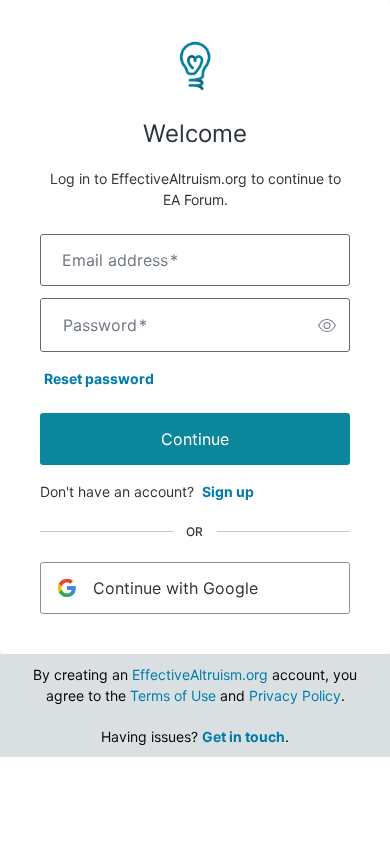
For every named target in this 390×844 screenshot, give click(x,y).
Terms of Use (173, 695)
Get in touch (243, 736)
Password (105, 325)
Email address (120, 260)
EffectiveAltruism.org (200, 674)
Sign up (228, 491)
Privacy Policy (295, 695)
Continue (195, 439)
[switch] (327, 325)
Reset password (99, 378)
